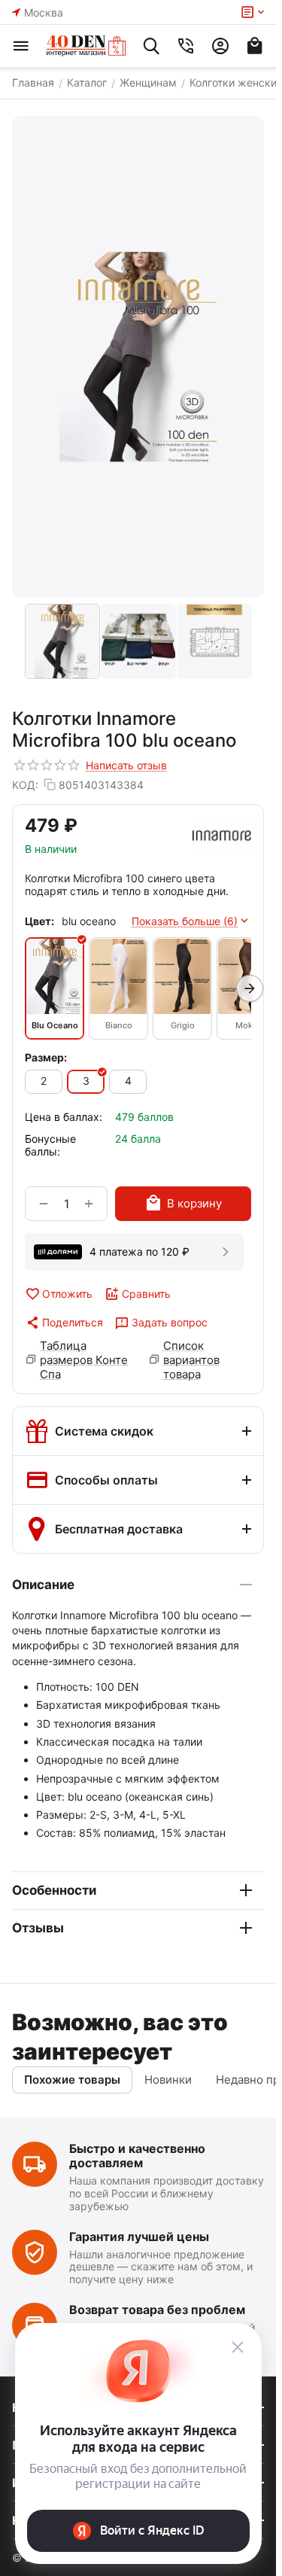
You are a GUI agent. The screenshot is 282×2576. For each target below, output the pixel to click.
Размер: (46, 1057)
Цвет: (39, 921)
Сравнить (146, 1294)
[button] (64, 1323)
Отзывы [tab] (38, 1928)
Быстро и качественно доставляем (137, 2156)
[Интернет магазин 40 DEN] (86, 46)
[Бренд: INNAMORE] (222, 836)
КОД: (25, 785)
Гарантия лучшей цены (139, 2236)
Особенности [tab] (54, 1890)
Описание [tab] (43, 1585)
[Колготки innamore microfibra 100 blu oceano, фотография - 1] (138, 357)
